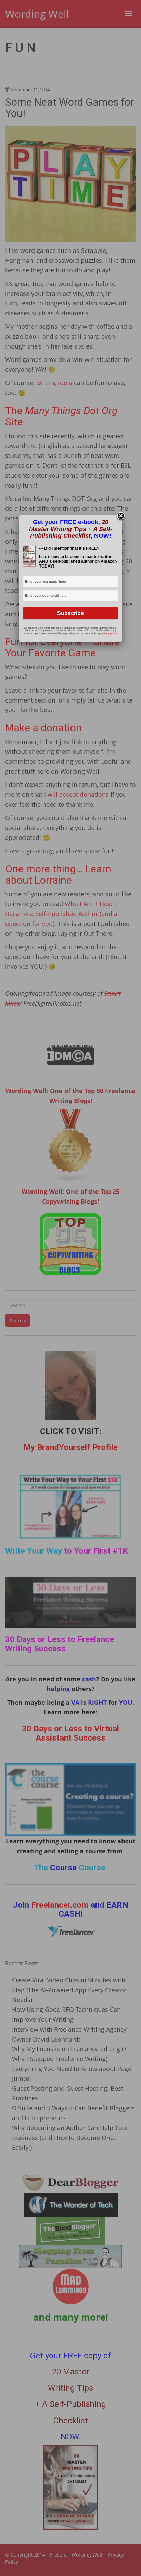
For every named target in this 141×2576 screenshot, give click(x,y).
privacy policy (109, 633)
